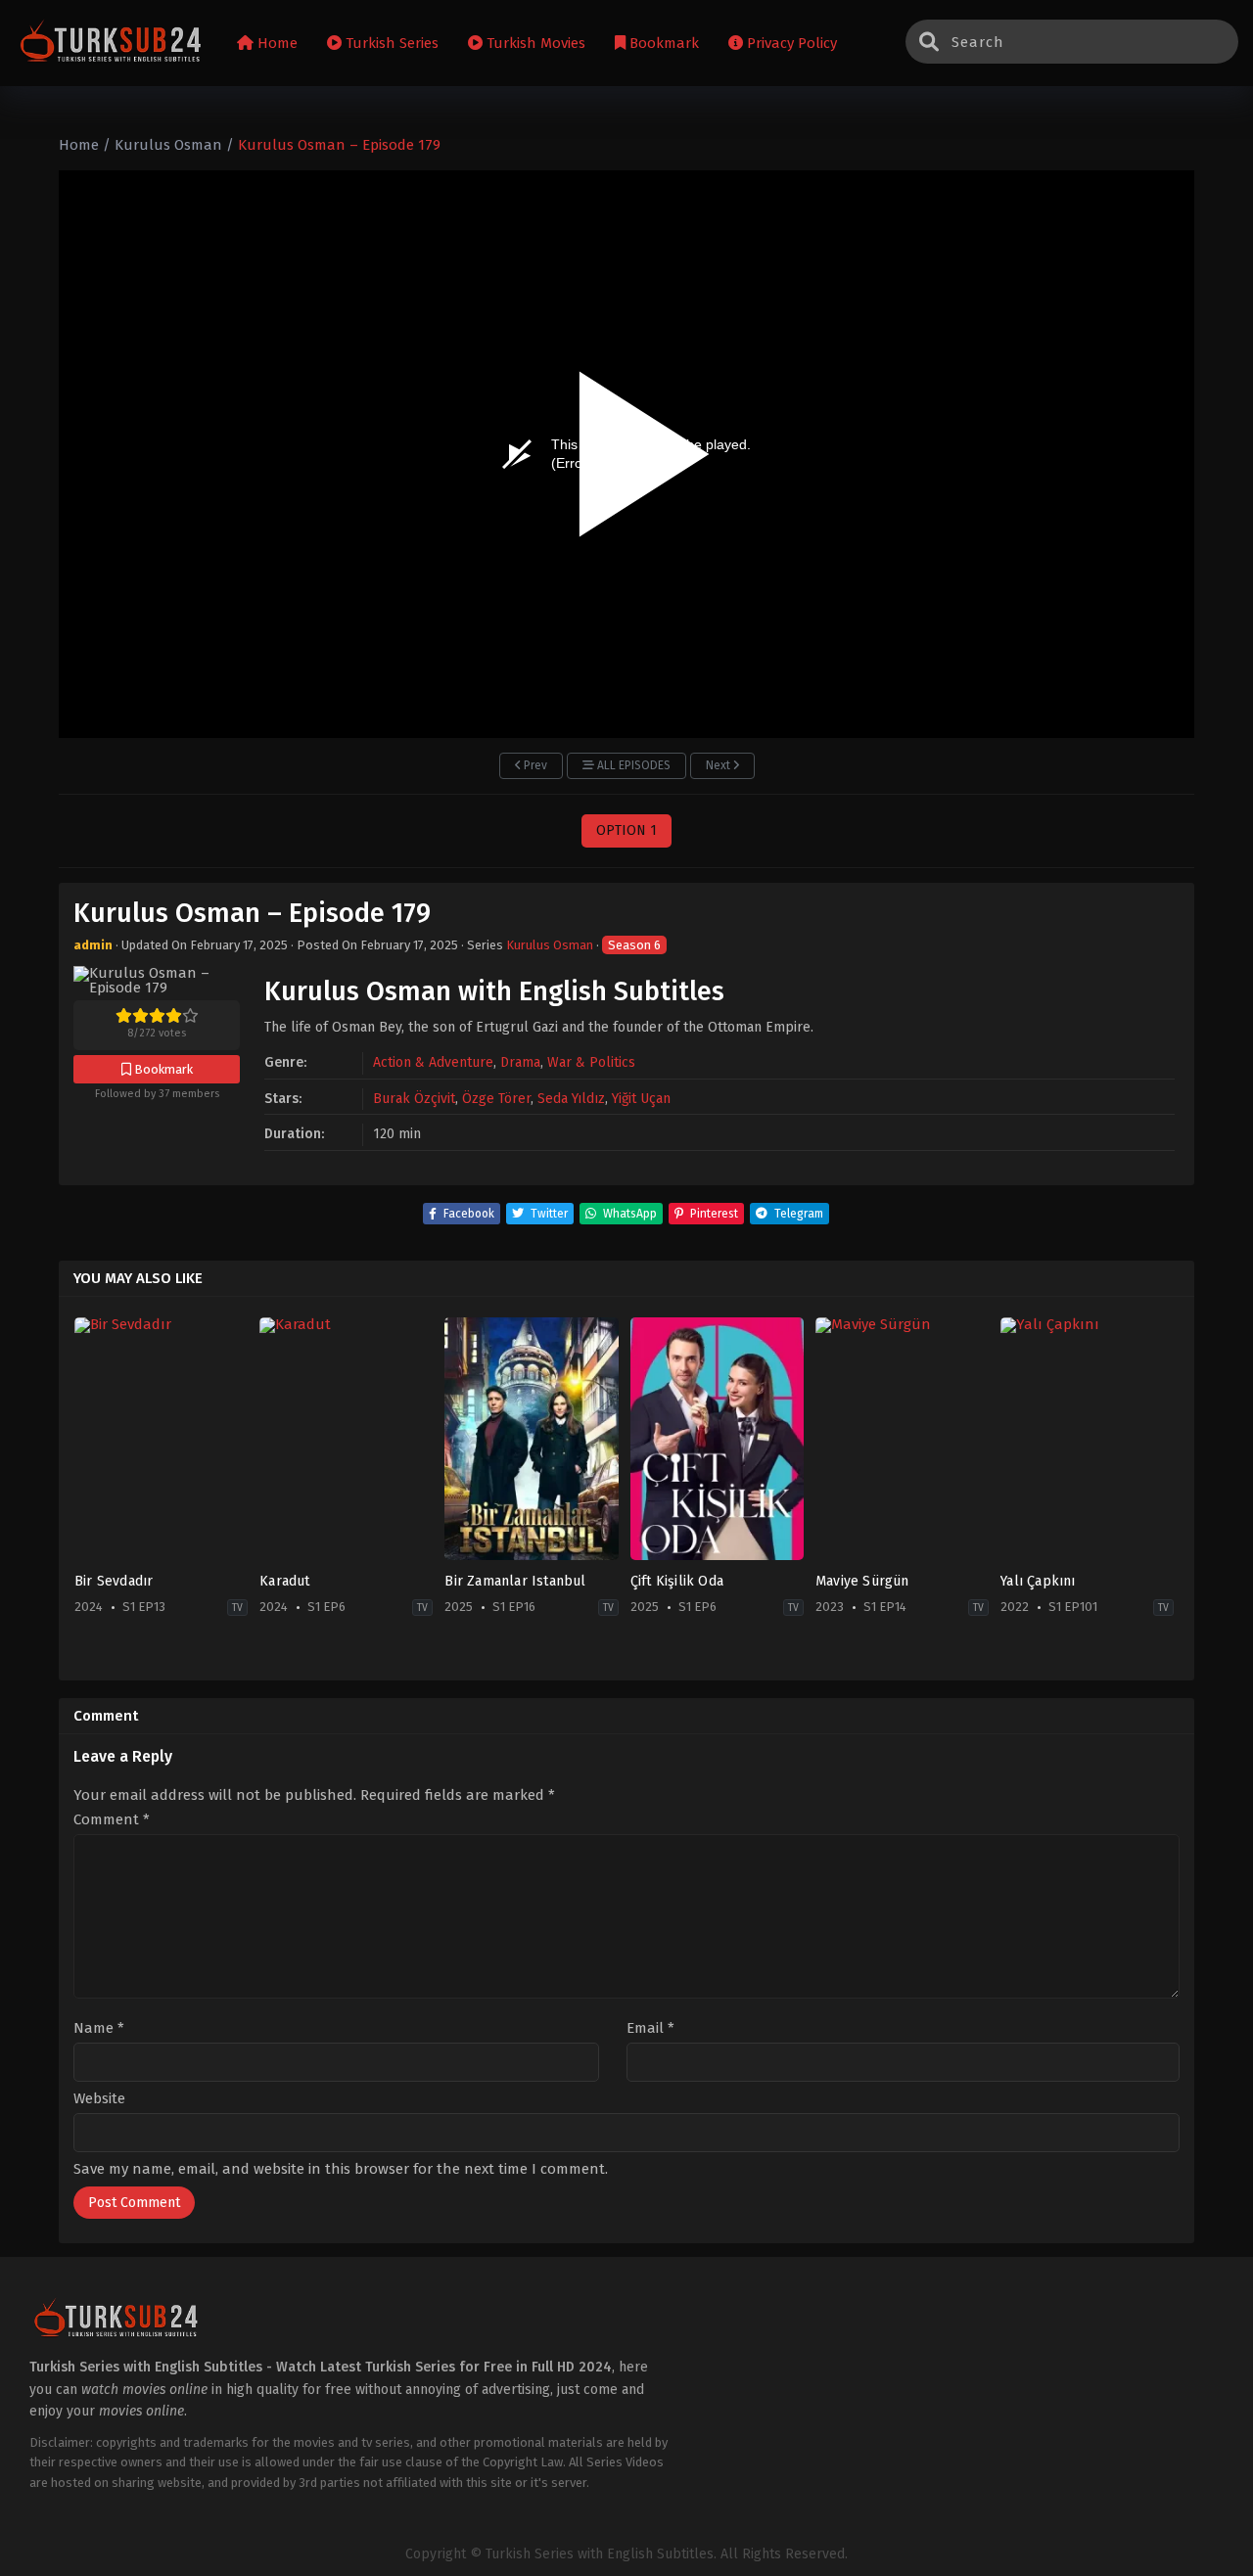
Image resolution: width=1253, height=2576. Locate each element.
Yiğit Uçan (641, 1099)
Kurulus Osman (550, 945)
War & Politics (591, 1062)
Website (99, 2099)
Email (650, 2028)
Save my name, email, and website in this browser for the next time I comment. (341, 2169)
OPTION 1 (626, 830)
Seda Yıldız (571, 1099)
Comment (112, 1820)
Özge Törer (496, 1099)
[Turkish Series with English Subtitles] (111, 44)
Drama (520, 1062)
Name (99, 2028)
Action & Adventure (433, 1062)
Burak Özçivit (414, 1099)
